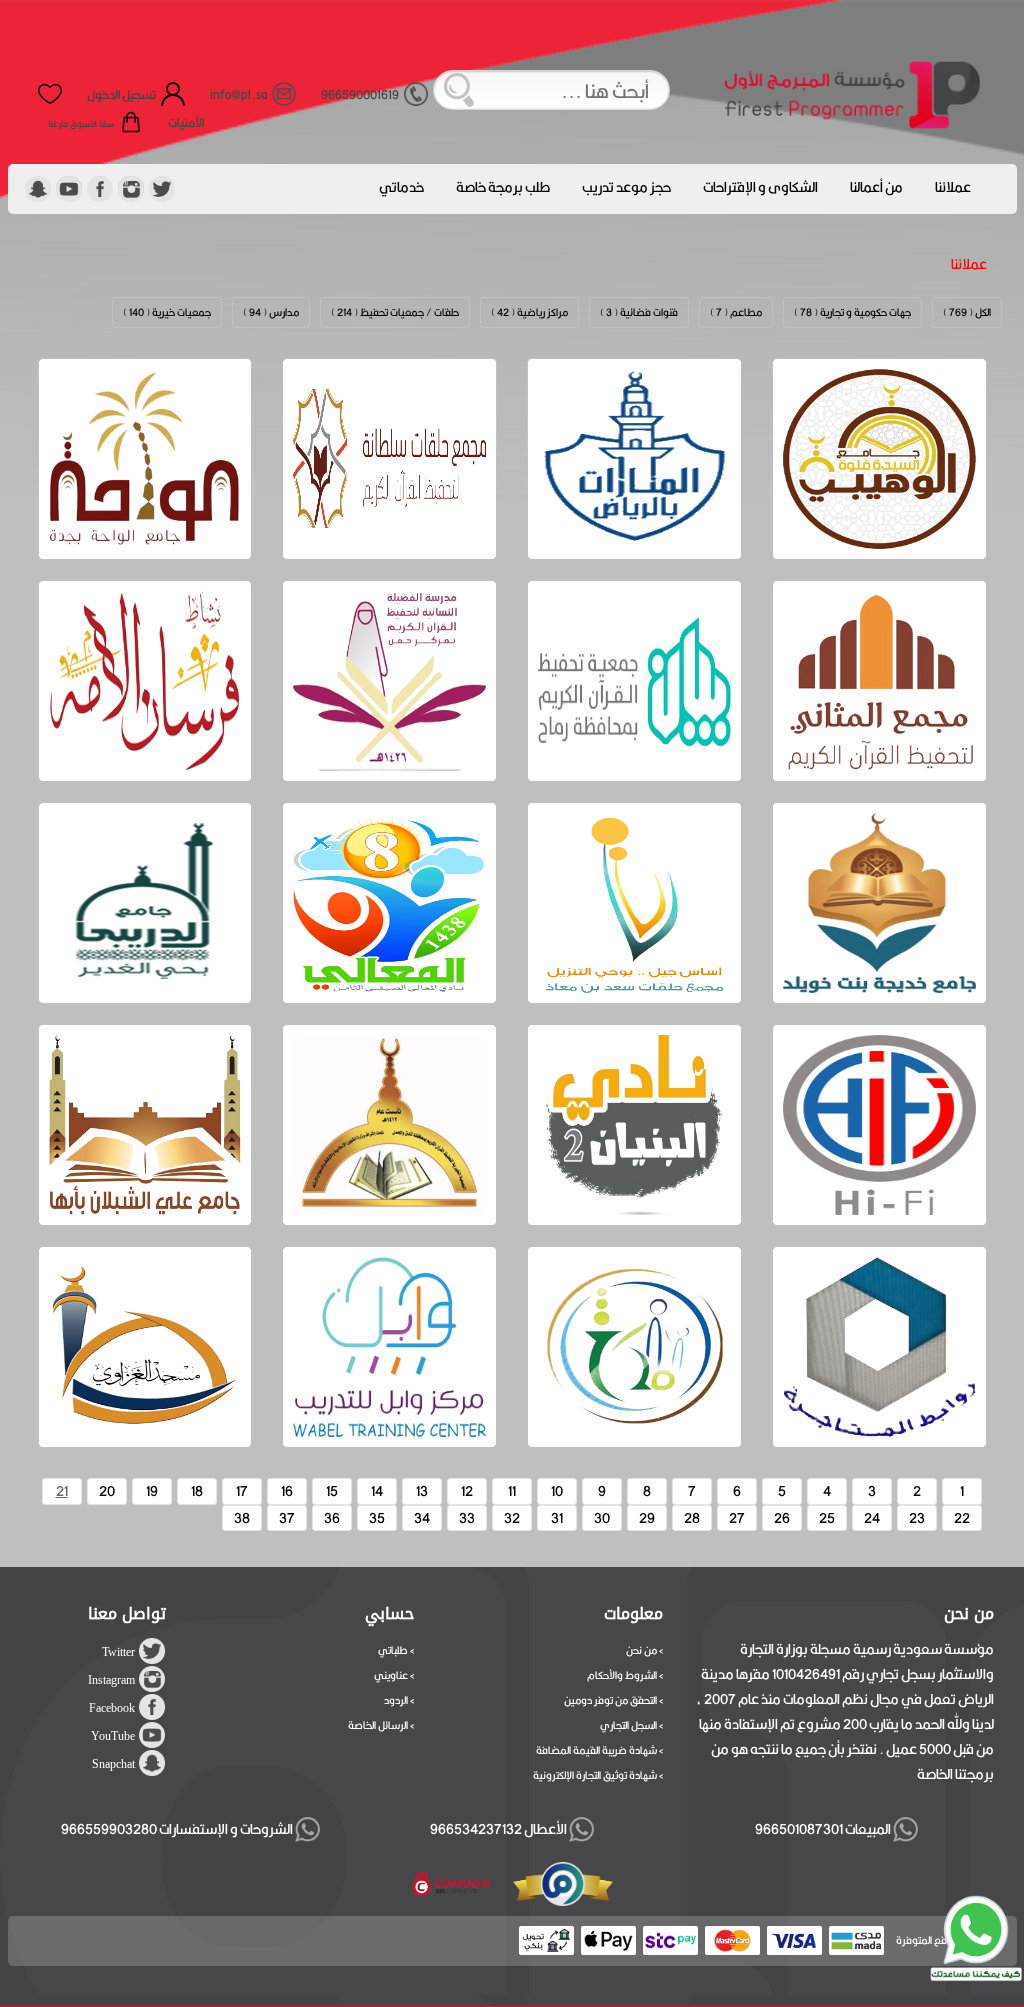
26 (782, 1518)
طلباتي (393, 1650)
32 (512, 1518)
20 (107, 1491)
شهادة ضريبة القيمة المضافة (596, 1750)
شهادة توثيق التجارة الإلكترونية (595, 1775)
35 (377, 1518)
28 (692, 1518)
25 (827, 1518)
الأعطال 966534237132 (499, 1829)
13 (422, 1491)
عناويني (391, 1675)
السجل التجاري (628, 1725)
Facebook (112, 1708)
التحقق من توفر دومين (610, 1700)
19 (152, 1491)
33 (467, 1518)
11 (512, 1491)
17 (242, 1491)
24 (872, 1518)
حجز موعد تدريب (626, 187)
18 (197, 1491)
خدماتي (401, 187)
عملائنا (953, 187)
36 (332, 1518)
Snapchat (113, 1764)
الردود (396, 1700)
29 (647, 1518)
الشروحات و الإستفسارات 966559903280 (178, 1829)
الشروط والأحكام (622, 1675)
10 (557, 1491)
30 (602, 1518)
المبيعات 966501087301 (821, 1829)
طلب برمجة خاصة (503, 187)
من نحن (641, 1650)
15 (332, 1491)
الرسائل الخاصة (378, 1725)
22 (962, 1518)
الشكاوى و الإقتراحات (760, 187)
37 (287, 1518)
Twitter (118, 1652)
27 (737, 1518)
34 (422, 1518)
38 (242, 1518)
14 (377, 1491)
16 (287, 1491)
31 (557, 1518)
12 (467, 1491)
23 (917, 1518)
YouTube (113, 1736)
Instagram (111, 1680)
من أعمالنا (876, 187)
